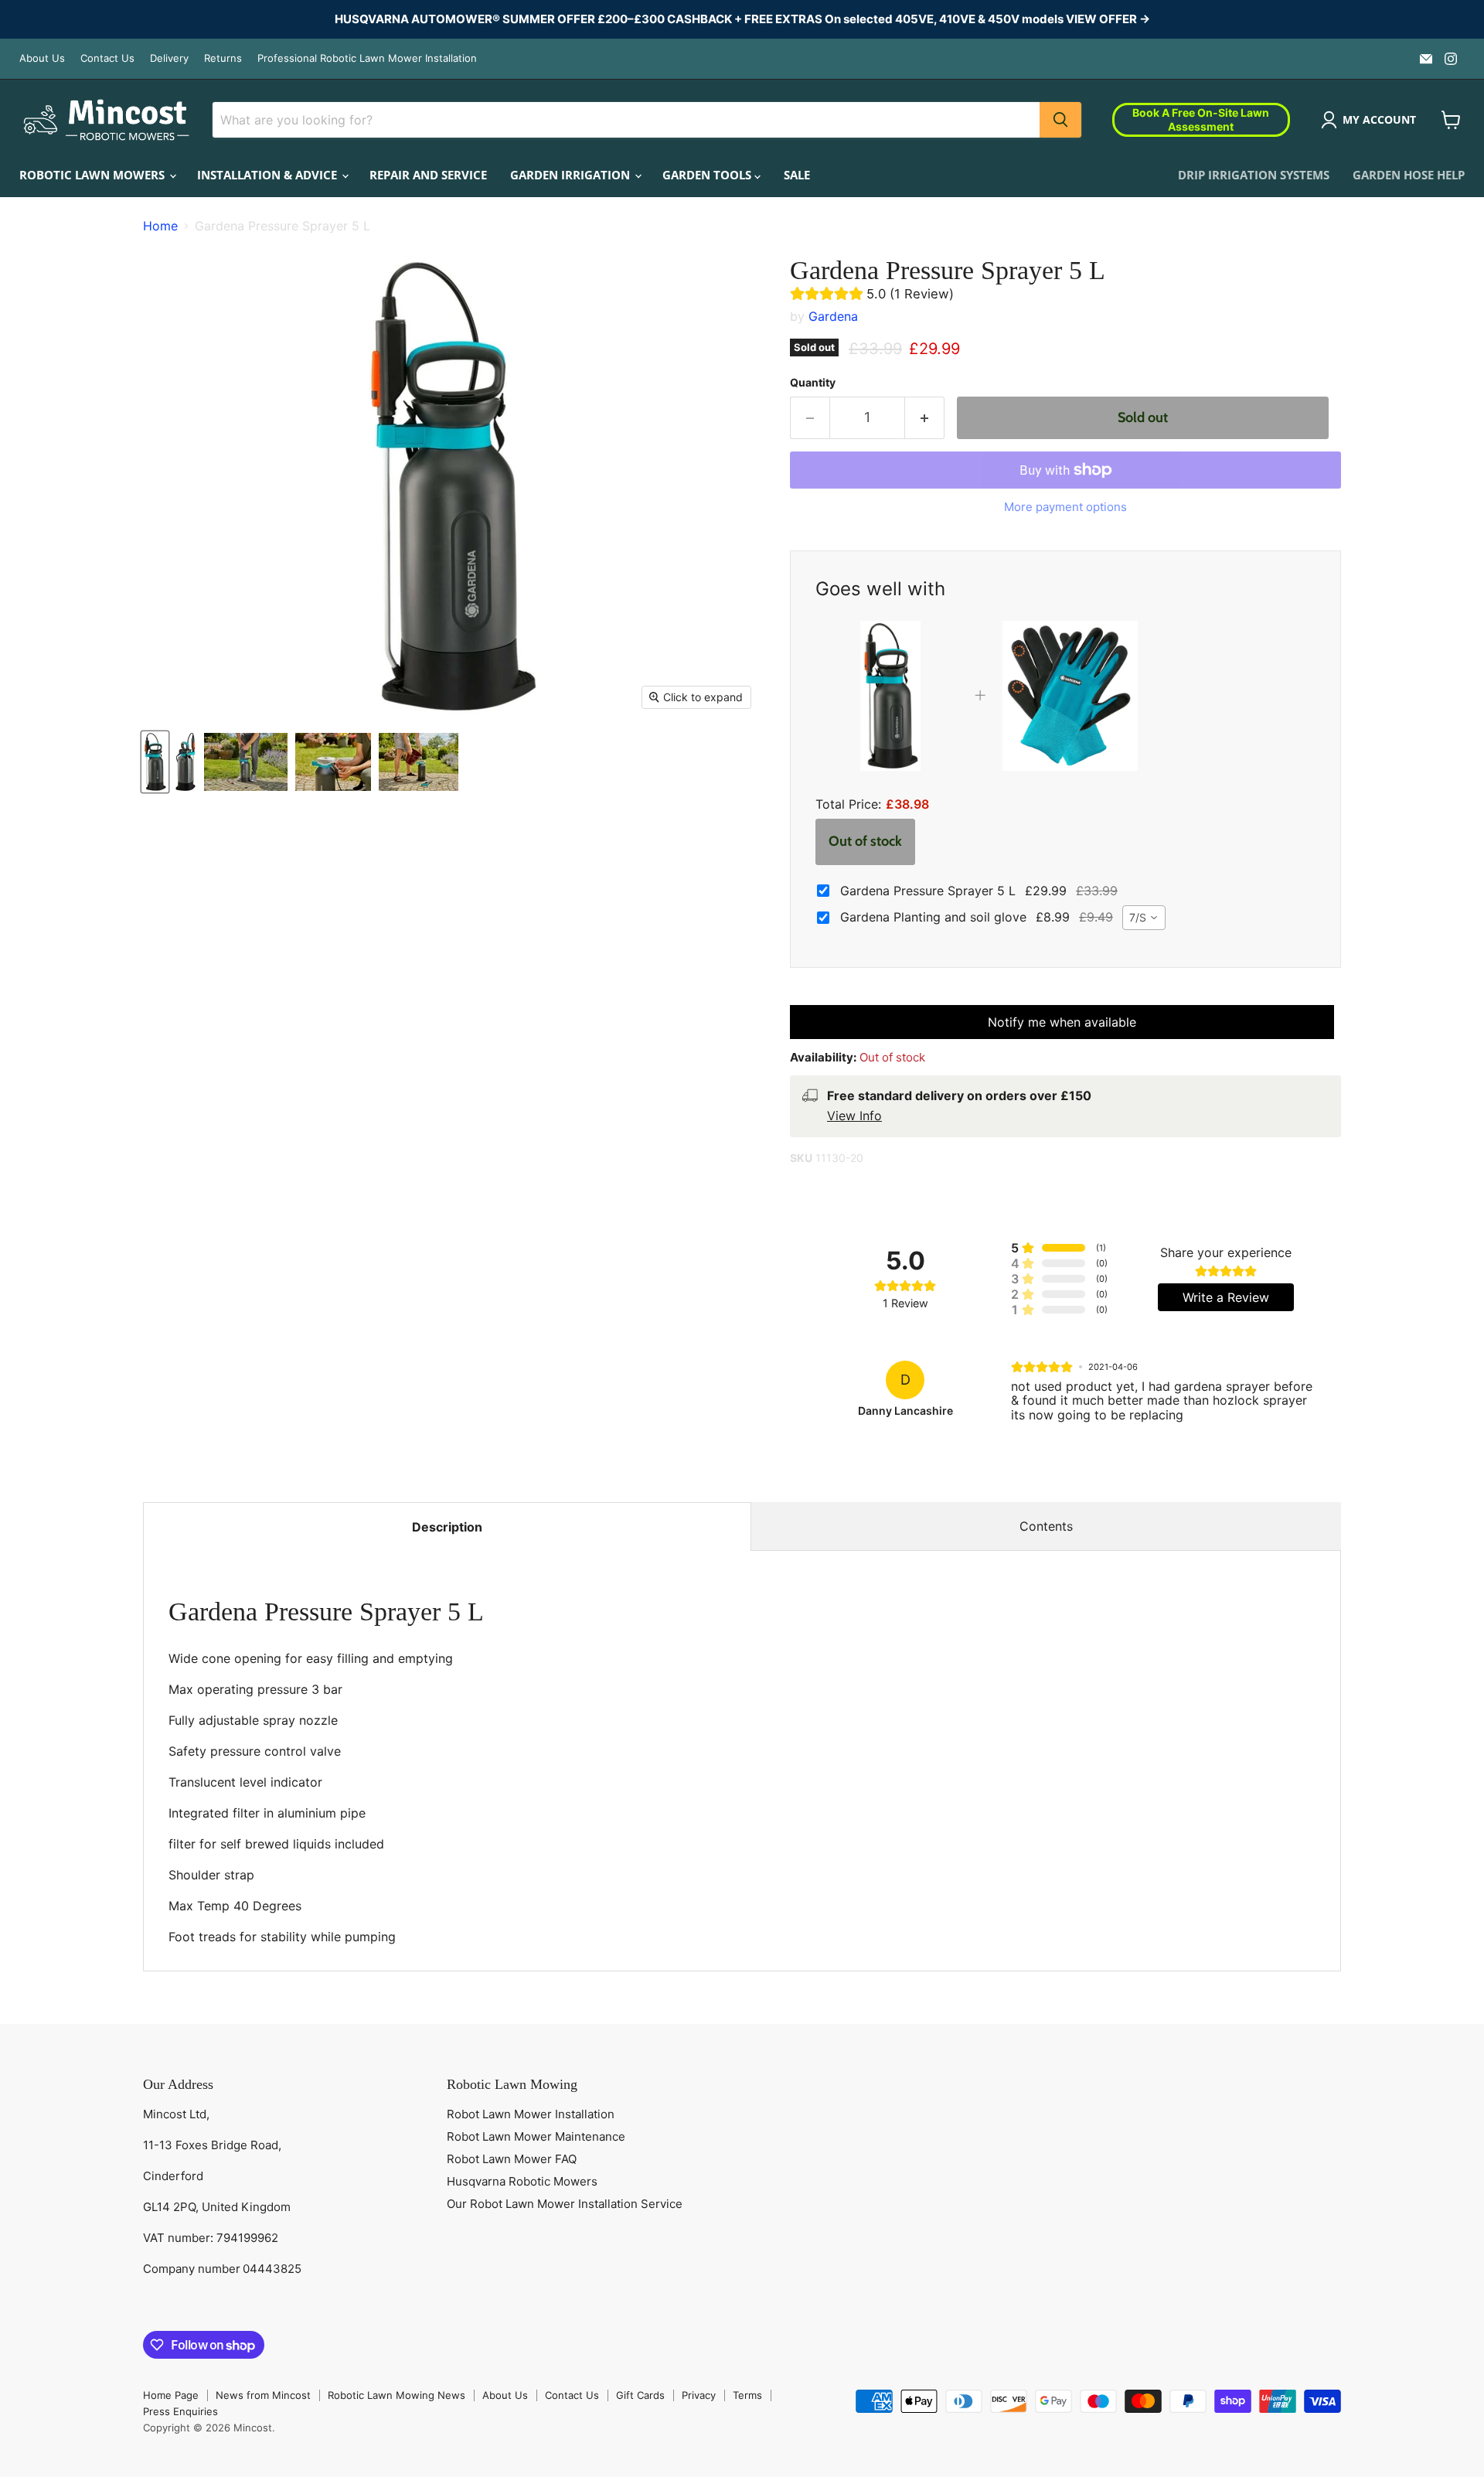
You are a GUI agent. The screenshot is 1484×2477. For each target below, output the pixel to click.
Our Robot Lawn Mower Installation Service (565, 2204)
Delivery (169, 58)
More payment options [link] (1065, 507)
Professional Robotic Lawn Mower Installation (367, 58)
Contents (1046, 1526)
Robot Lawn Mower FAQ (512, 2159)
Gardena (833, 316)
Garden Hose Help (1409, 175)
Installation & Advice (269, 175)
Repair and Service (428, 175)
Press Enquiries (180, 2411)
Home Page (171, 2395)
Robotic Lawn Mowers (94, 175)
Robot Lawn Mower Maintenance (536, 2136)
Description (447, 1527)
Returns (223, 58)
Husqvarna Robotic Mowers (522, 2181)
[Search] (1060, 120)
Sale (797, 175)
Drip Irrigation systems (1254, 175)
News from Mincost (263, 2395)
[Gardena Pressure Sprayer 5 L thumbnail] (155, 762)
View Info (854, 1116)
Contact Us (107, 58)
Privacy (699, 2395)
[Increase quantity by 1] (925, 418)
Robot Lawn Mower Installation (531, 2114)
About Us (42, 58)
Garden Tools (708, 175)
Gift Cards (640, 2395)
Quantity (813, 383)
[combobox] (1144, 918)
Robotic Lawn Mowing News (397, 2395)
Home (160, 226)
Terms (747, 2395)
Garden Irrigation (572, 175)
